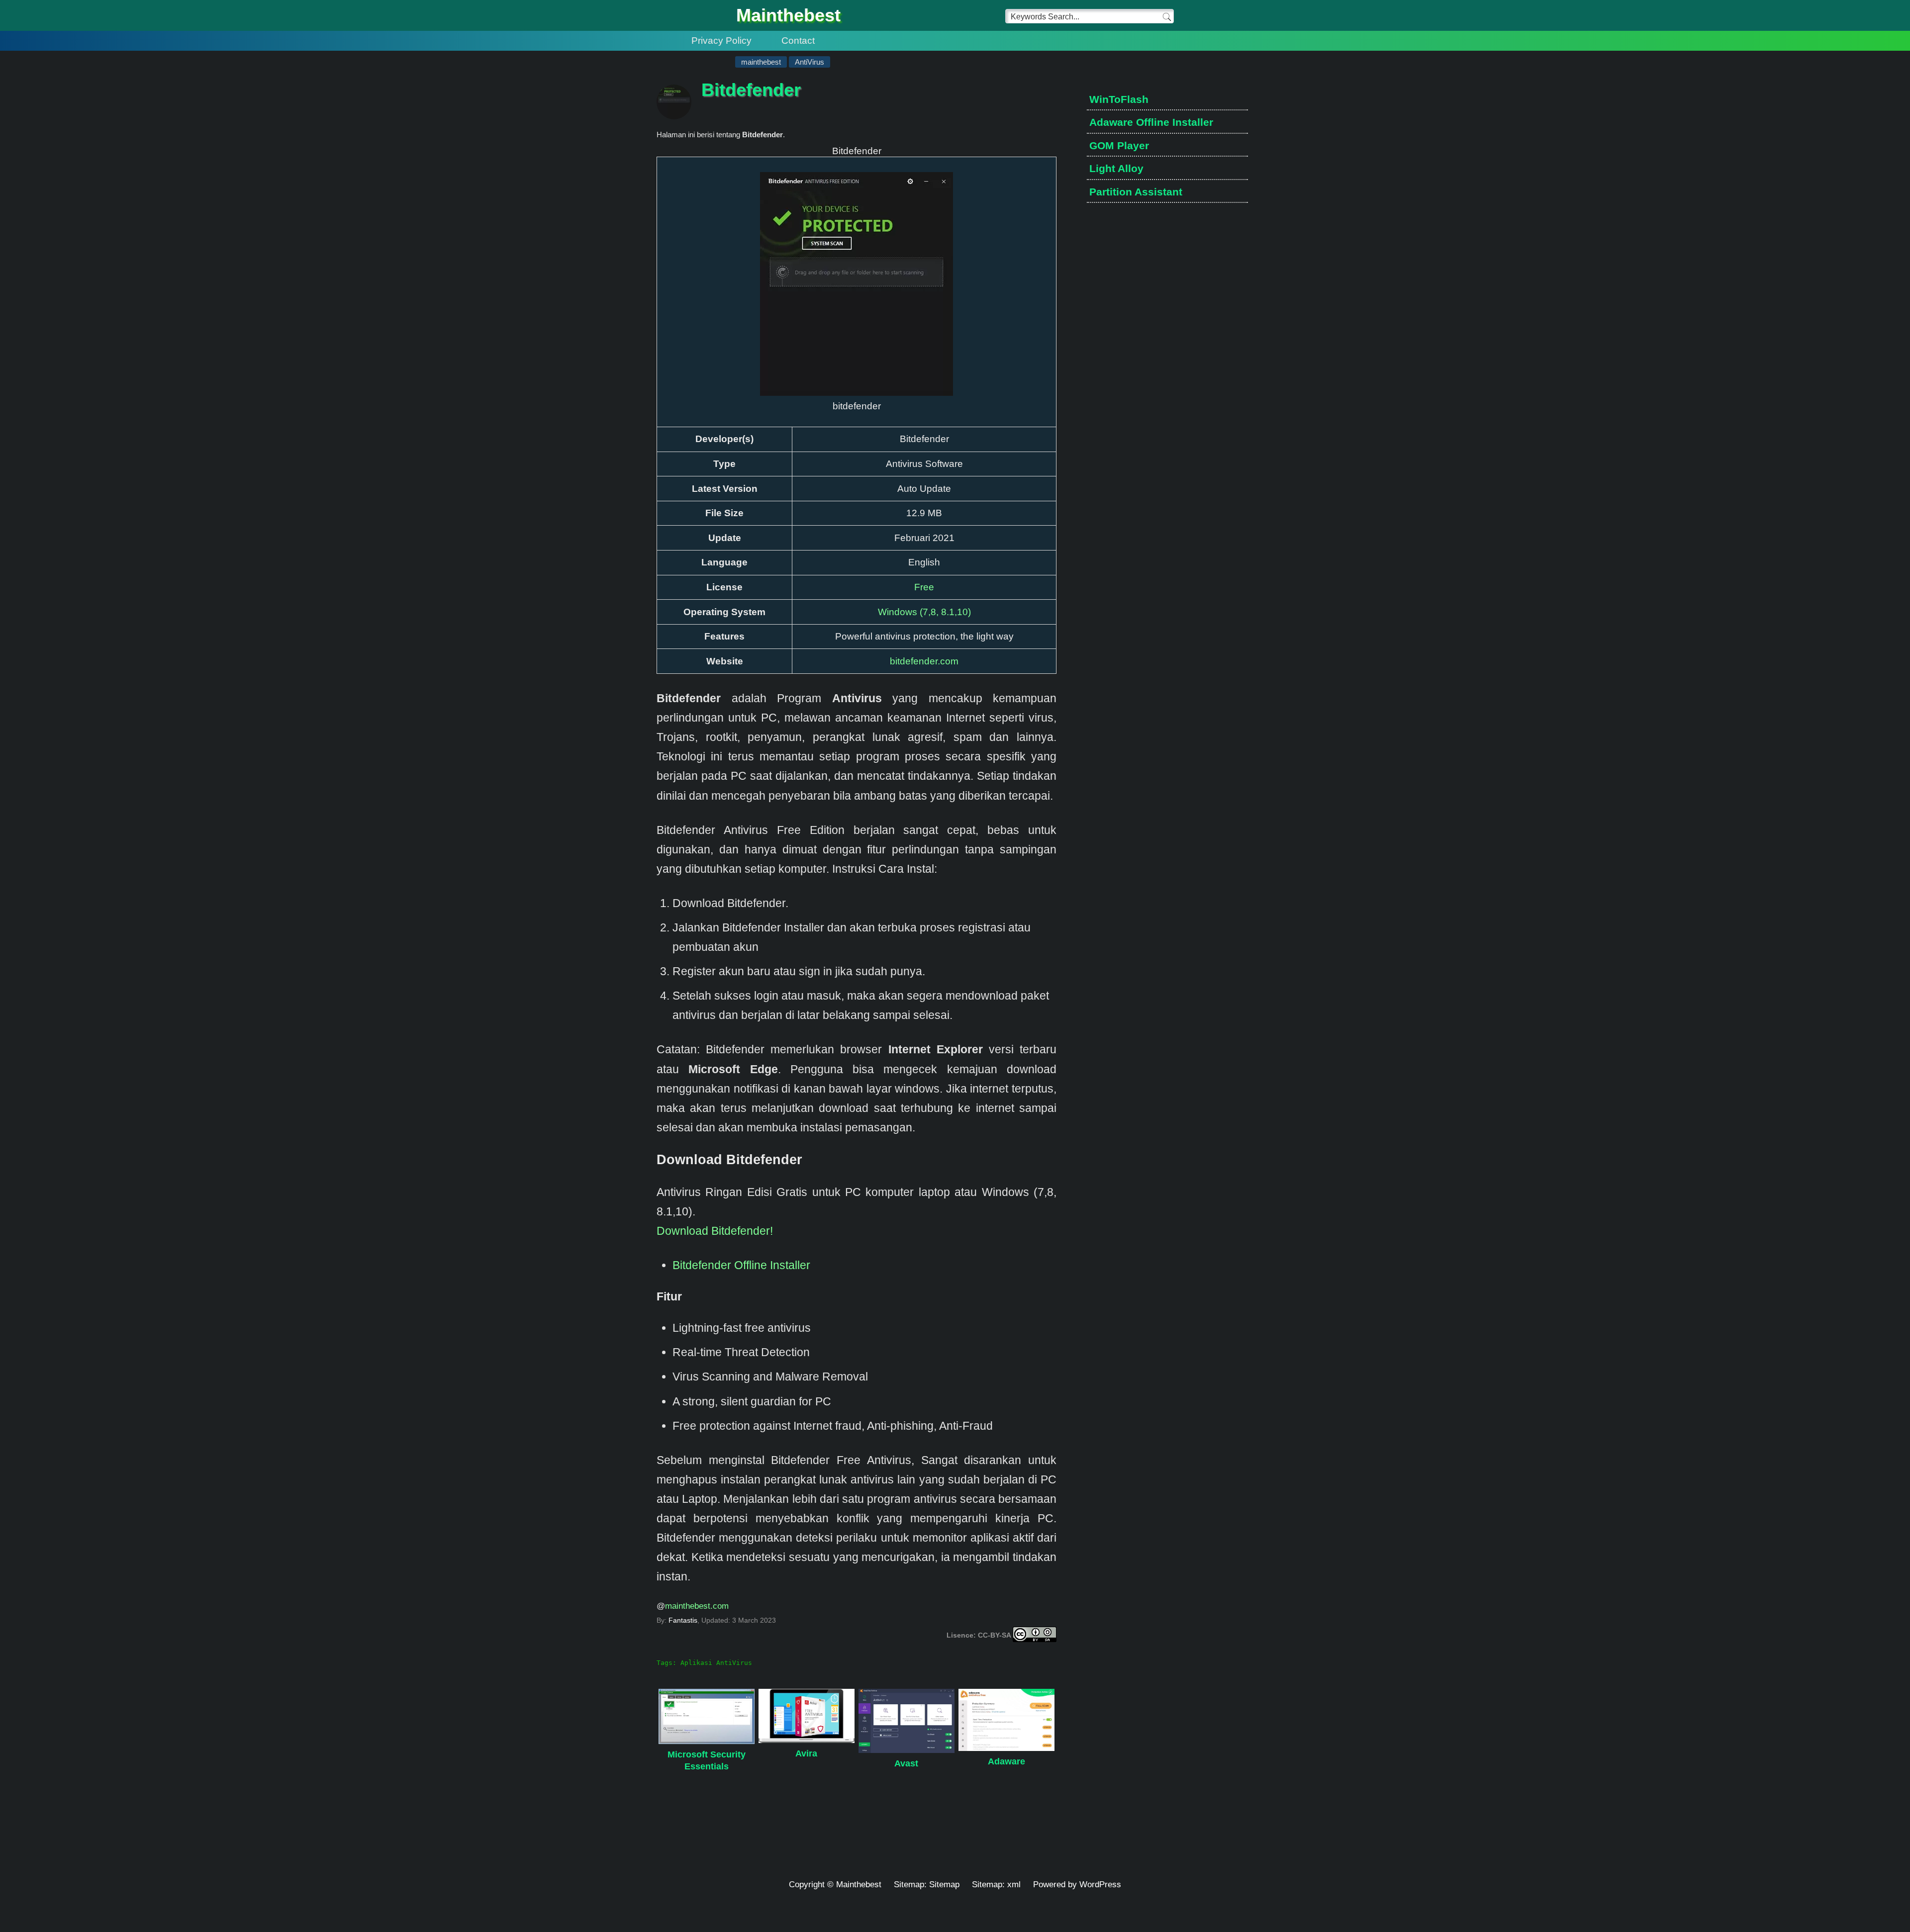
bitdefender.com (924, 661)
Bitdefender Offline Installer (741, 1265)
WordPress (1100, 1885)
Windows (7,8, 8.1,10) (924, 612)
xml (1014, 1885)
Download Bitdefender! (715, 1231)
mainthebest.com (697, 1606)
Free (924, 587)
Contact (798, 41)
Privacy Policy (721, 41)
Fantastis (683, 1620)
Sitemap (944, 1885)
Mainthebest (788, 15)
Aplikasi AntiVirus (716, 1663)
